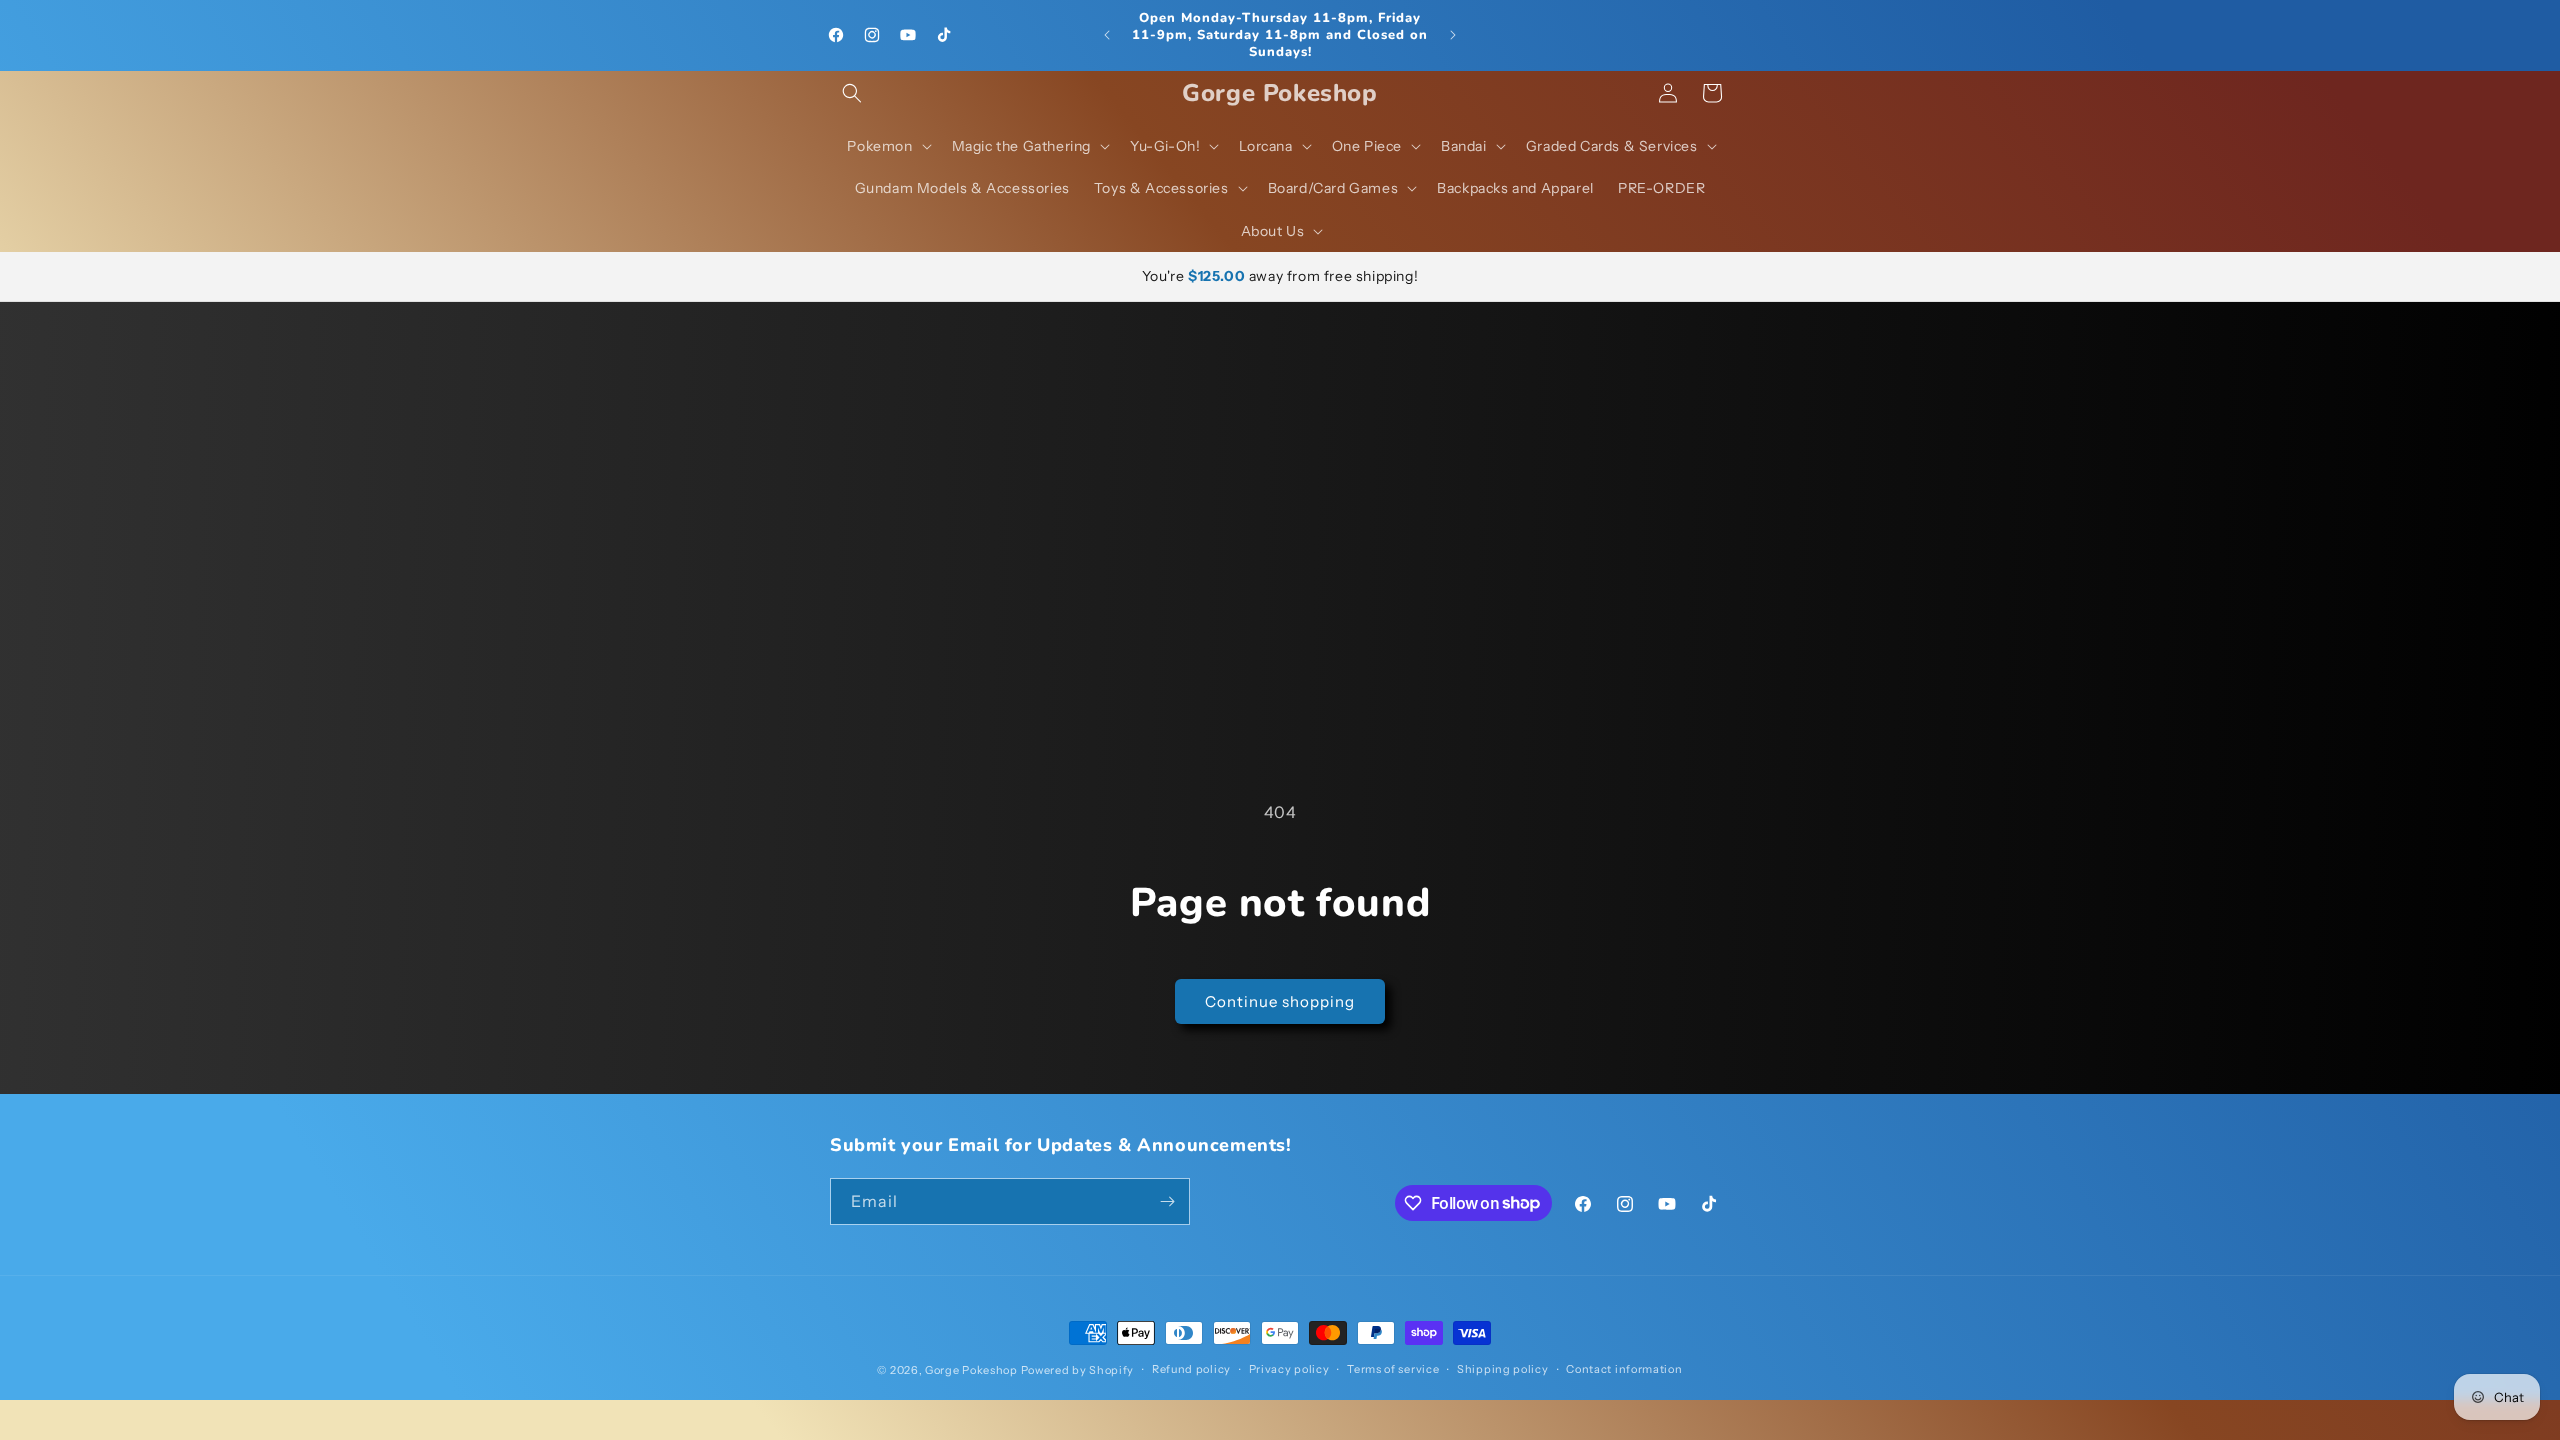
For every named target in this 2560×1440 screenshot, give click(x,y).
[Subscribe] (1167, 1201)
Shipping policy (1503, 1369)
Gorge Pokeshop (971, 1370)
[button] (852, 93)
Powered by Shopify (1078, 1370)
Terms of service (1393, 1369)
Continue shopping (1280, 1001)
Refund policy (1191, 1369)
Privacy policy (1289, 1369)
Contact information (1624, 1369)
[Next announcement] (1453, 35)
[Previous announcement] (1107, 35)
